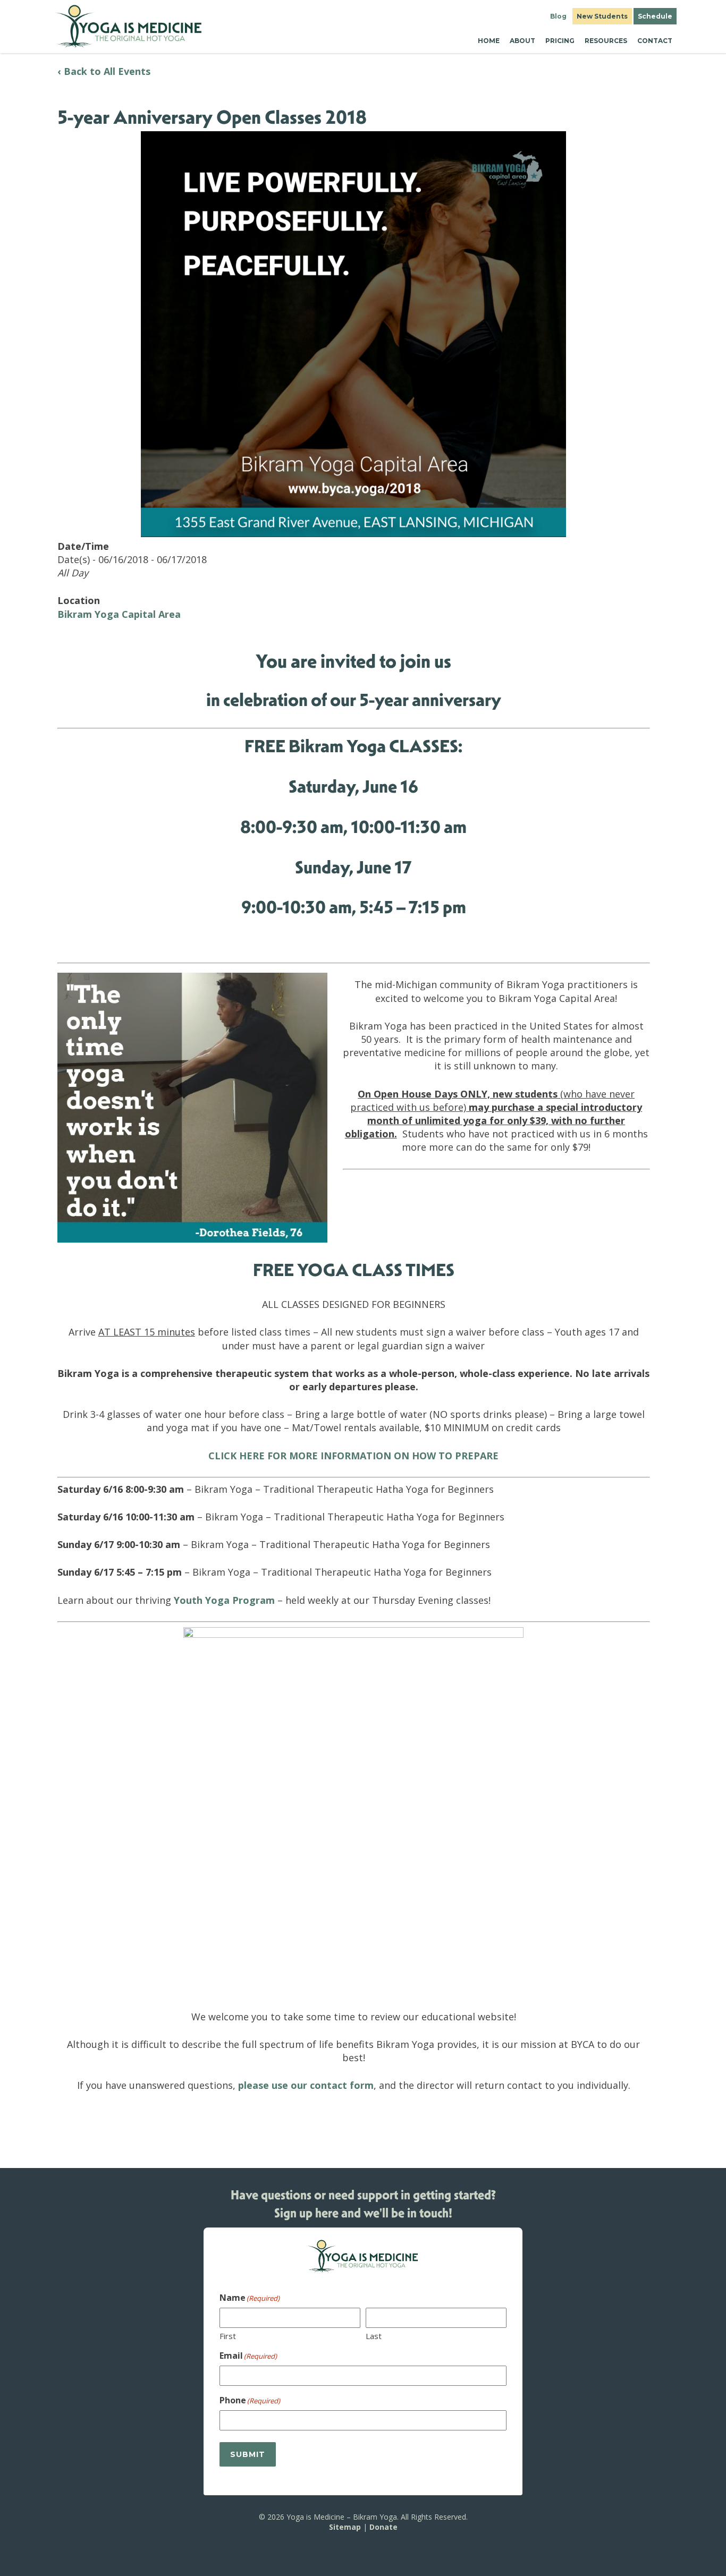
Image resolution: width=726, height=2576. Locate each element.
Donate (383, 2526)
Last (374, 2335)
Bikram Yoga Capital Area (119, 614)
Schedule (655, 16)
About (522, 41)
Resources (606, 41)
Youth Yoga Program (224, 1600)
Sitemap (345, 2526)
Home (489, 41)
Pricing (560, 41)
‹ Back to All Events (104, 71)
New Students (602, 16)
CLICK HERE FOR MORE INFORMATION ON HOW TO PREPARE (353, 1456)
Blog (558, 16)
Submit (248, 2454)
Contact (655, 41)
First (228, 2335)
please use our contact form (306, 2085)
